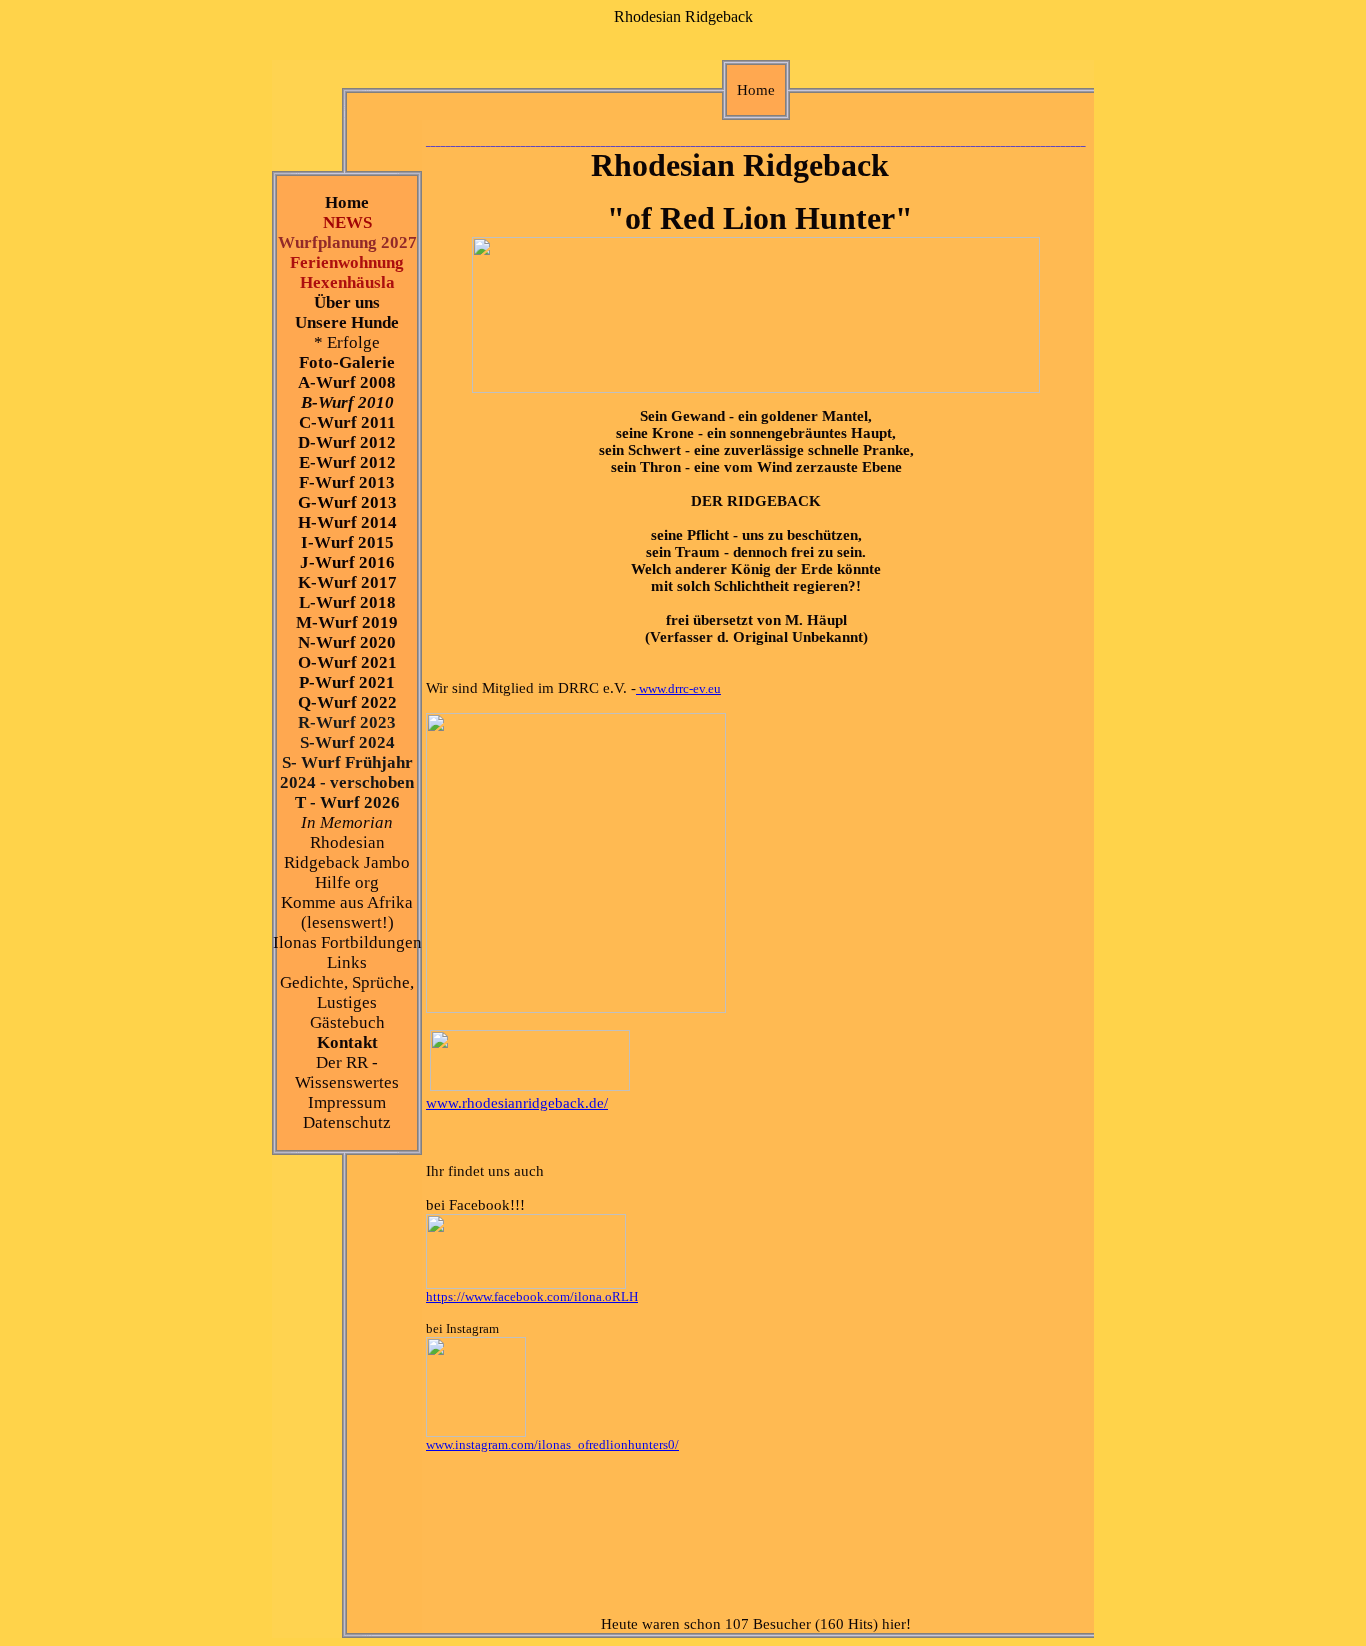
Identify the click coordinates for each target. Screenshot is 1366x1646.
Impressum (347, 1102)
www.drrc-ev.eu (678, 688)
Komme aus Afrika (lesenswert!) (347, 912)
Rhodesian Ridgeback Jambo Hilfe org (347, 862)
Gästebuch (347, 1022)
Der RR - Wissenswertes (347, 1072)
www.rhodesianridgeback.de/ (517, 1103)
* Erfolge (347, 342)
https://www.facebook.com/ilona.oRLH (532, 1296)
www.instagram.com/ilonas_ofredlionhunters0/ (552, 1444)
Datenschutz (347, 1122)
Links (347, 962)
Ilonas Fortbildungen (347, 942)
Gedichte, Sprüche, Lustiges (347, 992)
